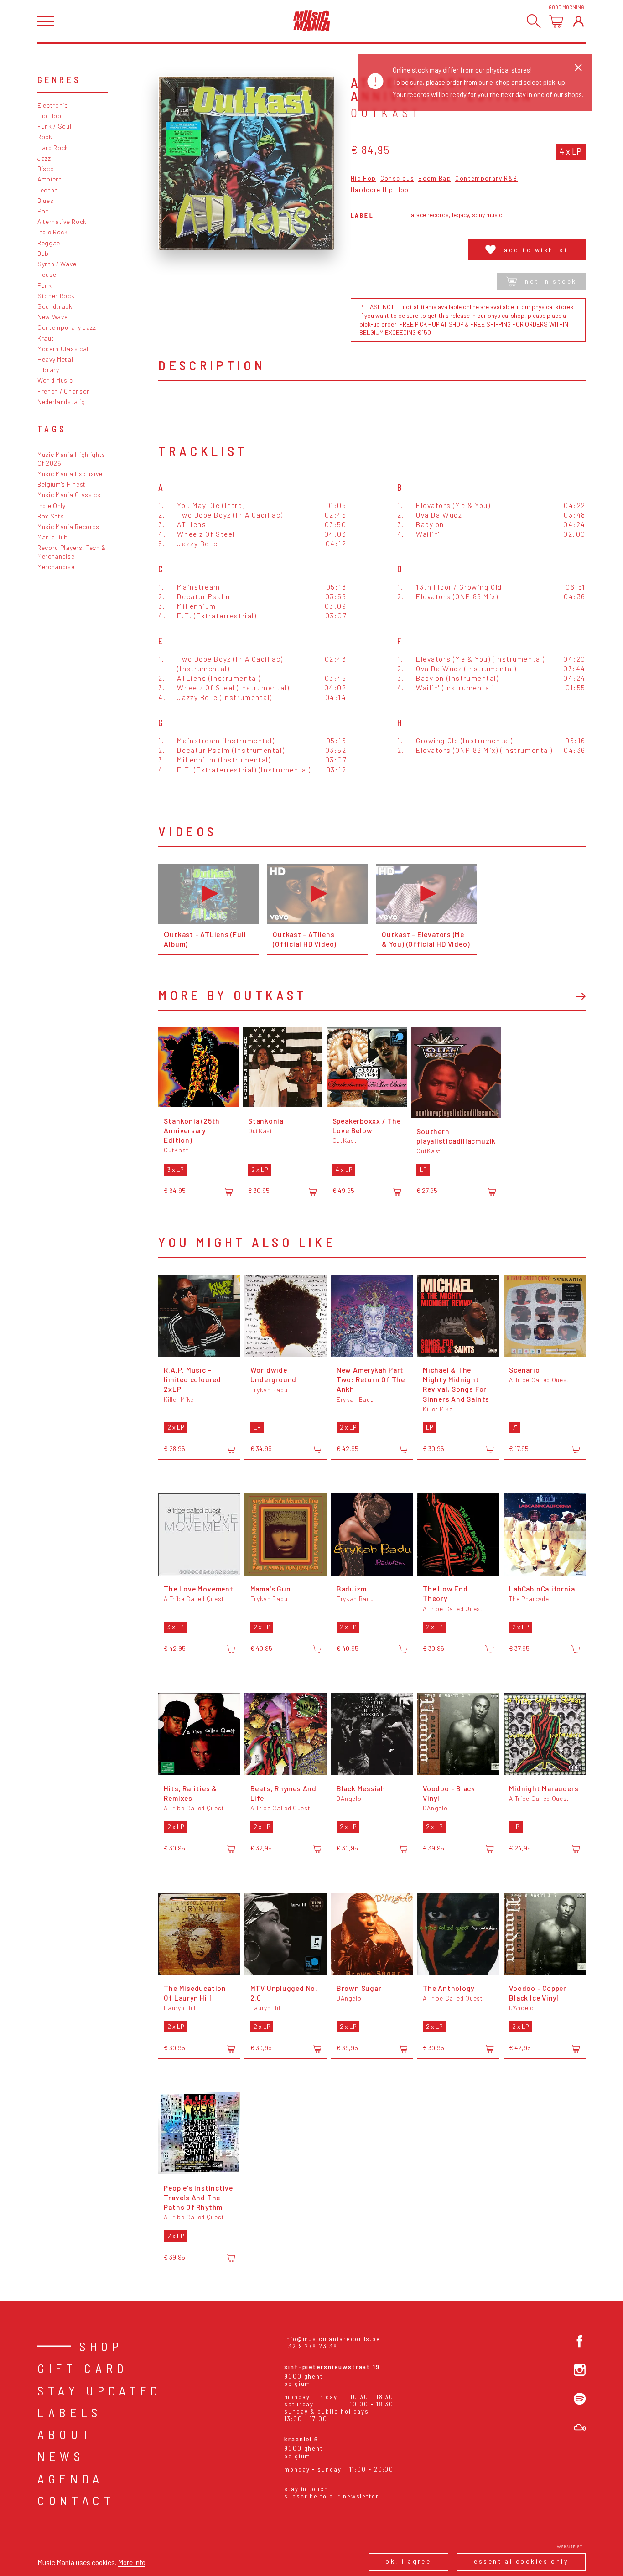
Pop (43, 211)
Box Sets (51, 516)
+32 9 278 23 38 (311, 2346)
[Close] (578, 67)
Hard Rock (53, 148)
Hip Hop (49, 116)
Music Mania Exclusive (70, 474)
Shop (101, 2346)
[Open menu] (46, 21)
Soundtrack (55, 306)
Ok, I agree (408, 2561)
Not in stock (551, 281)
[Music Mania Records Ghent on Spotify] (580, 2399)
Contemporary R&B (486, 179)
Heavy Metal (55, 359)
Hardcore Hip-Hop (380, 190)
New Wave (53, 317)
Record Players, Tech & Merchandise (72, 552)
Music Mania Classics (69, 495)
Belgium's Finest (62, 484)
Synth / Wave (57, 264)
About (65, 2434)
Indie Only (52, 505)
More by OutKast (232, 995)
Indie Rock (53, 232)
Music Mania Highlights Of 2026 (71, 459)
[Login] (579, 21)
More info (132, 2562)
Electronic (53, 105)
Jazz (44, 158)
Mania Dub (53, 537)
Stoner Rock (56, 296)
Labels (70, 2412)
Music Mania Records (68, 526)
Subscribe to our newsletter (332, 2496)
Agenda (70, 2478)
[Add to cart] (228, 1192)
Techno (48, 190)
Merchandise (56, 567)
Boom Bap (435, 179)
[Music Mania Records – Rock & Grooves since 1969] (312, 21)
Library (48, 370)
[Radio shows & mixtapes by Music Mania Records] (580, 2427)
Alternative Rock (62, 221)
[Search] (534, 21)
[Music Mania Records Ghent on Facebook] (580, 2341)
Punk (45, 285)
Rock (45, 137)
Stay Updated (100, 2390)
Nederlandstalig (61, 402)
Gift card (83, 2368)
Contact (76, 2500)
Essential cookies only (521, 2561)
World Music (55, 380)
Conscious (397, 179)
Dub (43, 253)
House (47, 274)
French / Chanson (64, 391)
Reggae (49, 243)
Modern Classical (63, 349)
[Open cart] (556, 21)
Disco (46, 168)
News (61, 2456)
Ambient (50, 179)
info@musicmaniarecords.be (332, 2339)
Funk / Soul (55, 126)
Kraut (46, 338)
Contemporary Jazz (67, 327)
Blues (45, 200)
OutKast (386, 113)
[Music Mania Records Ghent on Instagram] (580, 2370)
